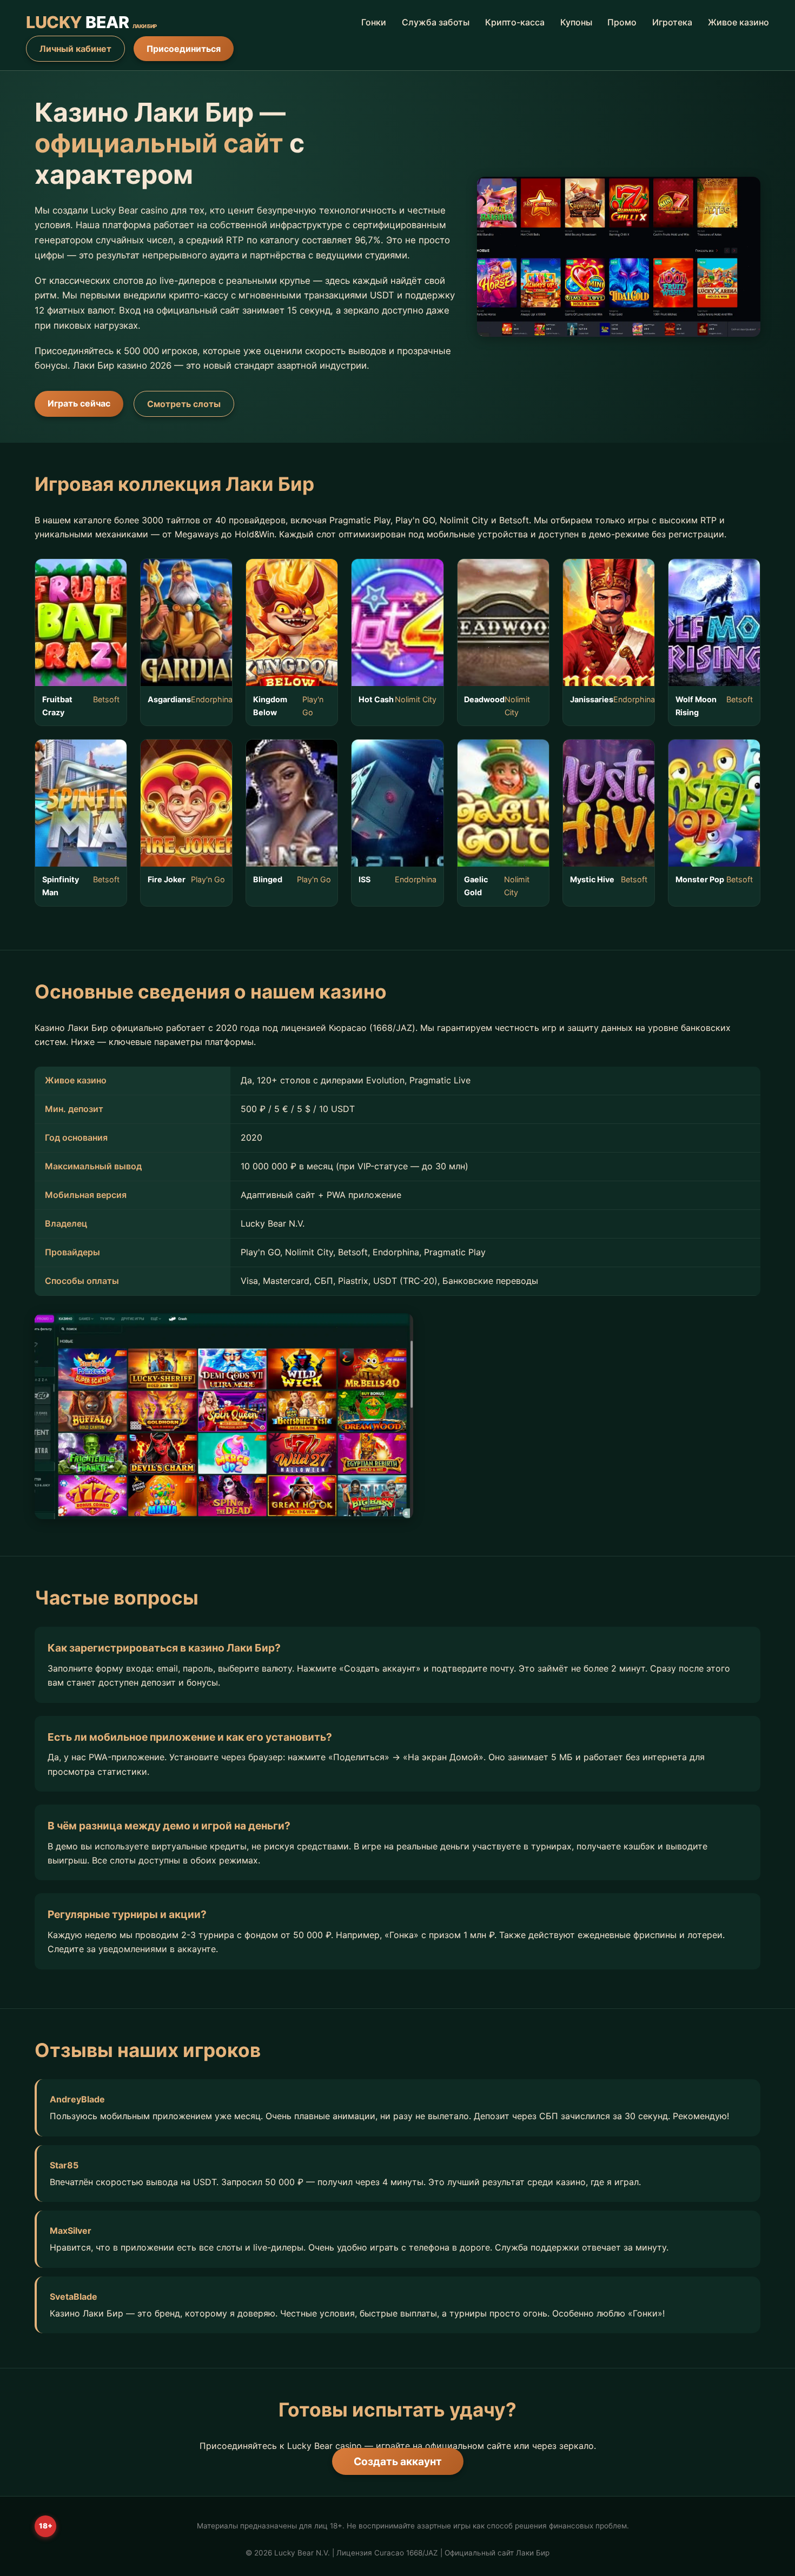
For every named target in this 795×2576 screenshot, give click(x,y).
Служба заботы (436, 22)
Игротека (672, 22)
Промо (622, 22)
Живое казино (738, 22)
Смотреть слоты (184, 404)
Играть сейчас (79, 403)
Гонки (374, 22)
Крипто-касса (515, 22)
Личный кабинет (75, 49)
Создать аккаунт (398, 2461)
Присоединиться (184, 49)
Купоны (576, 22)
